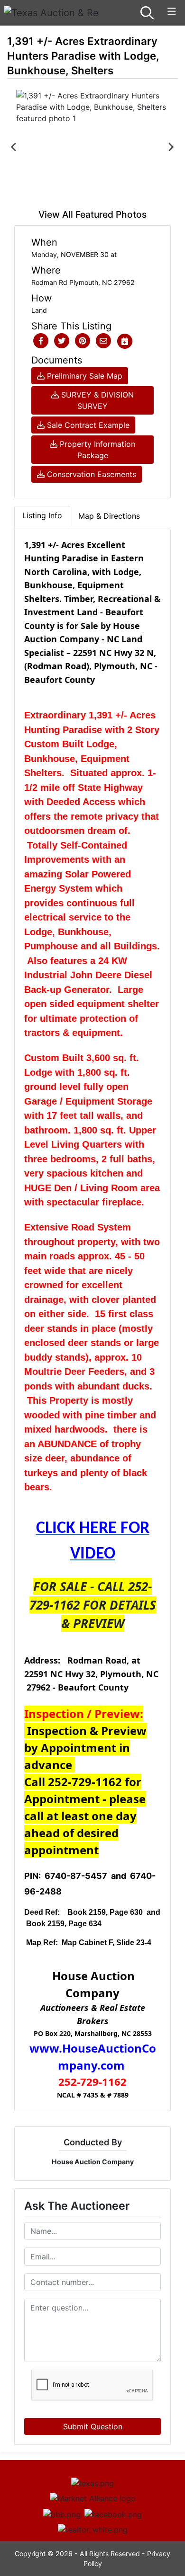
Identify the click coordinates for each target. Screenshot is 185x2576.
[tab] (42, 517)
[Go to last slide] (14, 147)
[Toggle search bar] (147, 13)
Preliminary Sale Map (83, 376)
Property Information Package (96, 450)
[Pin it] (83, 341)
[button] (41, 341)
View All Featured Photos (92, 214)
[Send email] (103, 341)
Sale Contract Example (87, 425)
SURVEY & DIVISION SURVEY (96, 400)
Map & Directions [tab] (109, 516)
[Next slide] (171, 147)
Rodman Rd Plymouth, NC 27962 (83, 282)
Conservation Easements (90, 474)
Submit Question (93, 2426)
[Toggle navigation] (172, 12)
